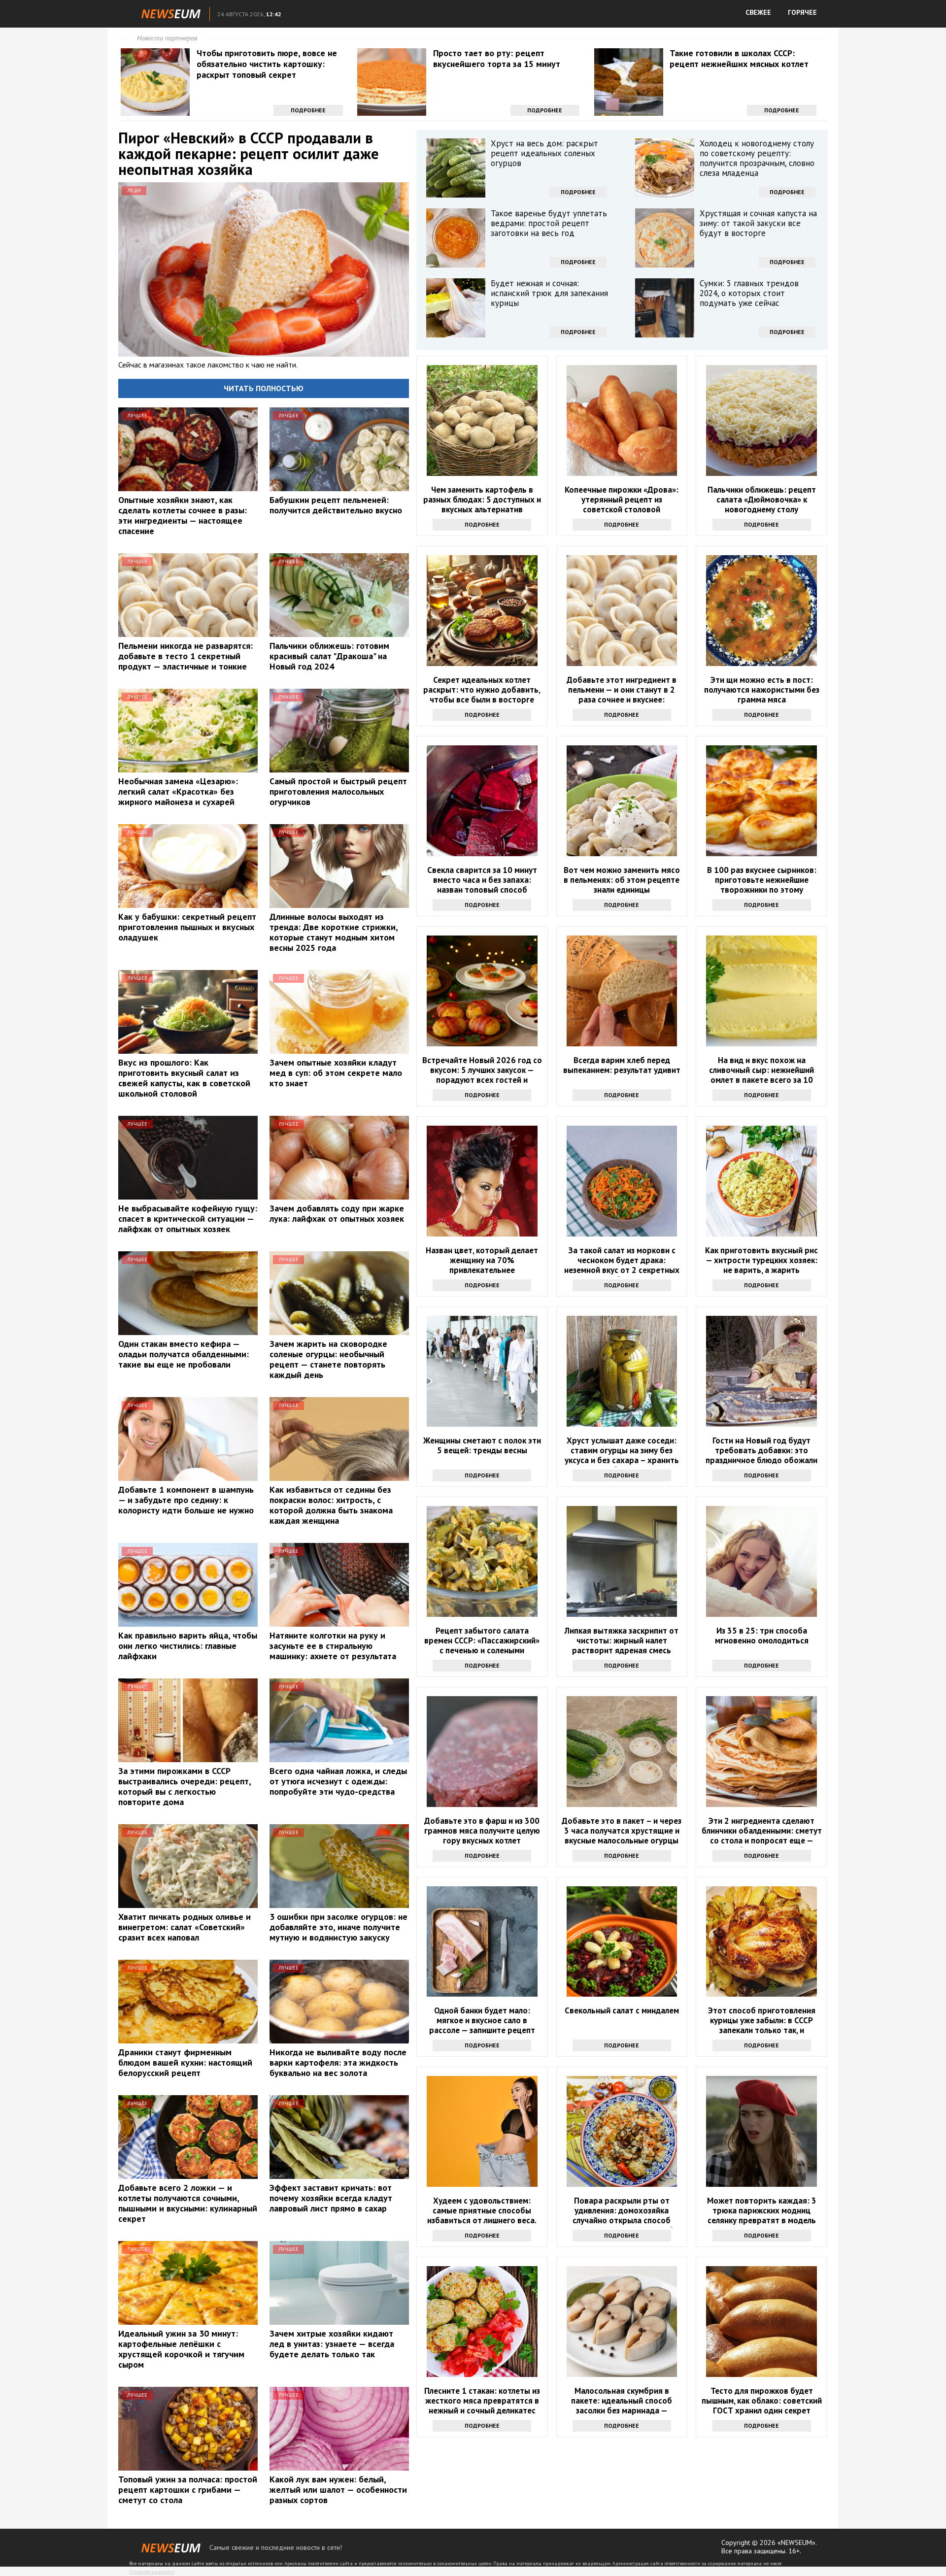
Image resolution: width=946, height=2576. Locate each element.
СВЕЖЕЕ (758, 12)
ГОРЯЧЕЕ (802, 12)
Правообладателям (152, 2572)
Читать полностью (264, 388)
